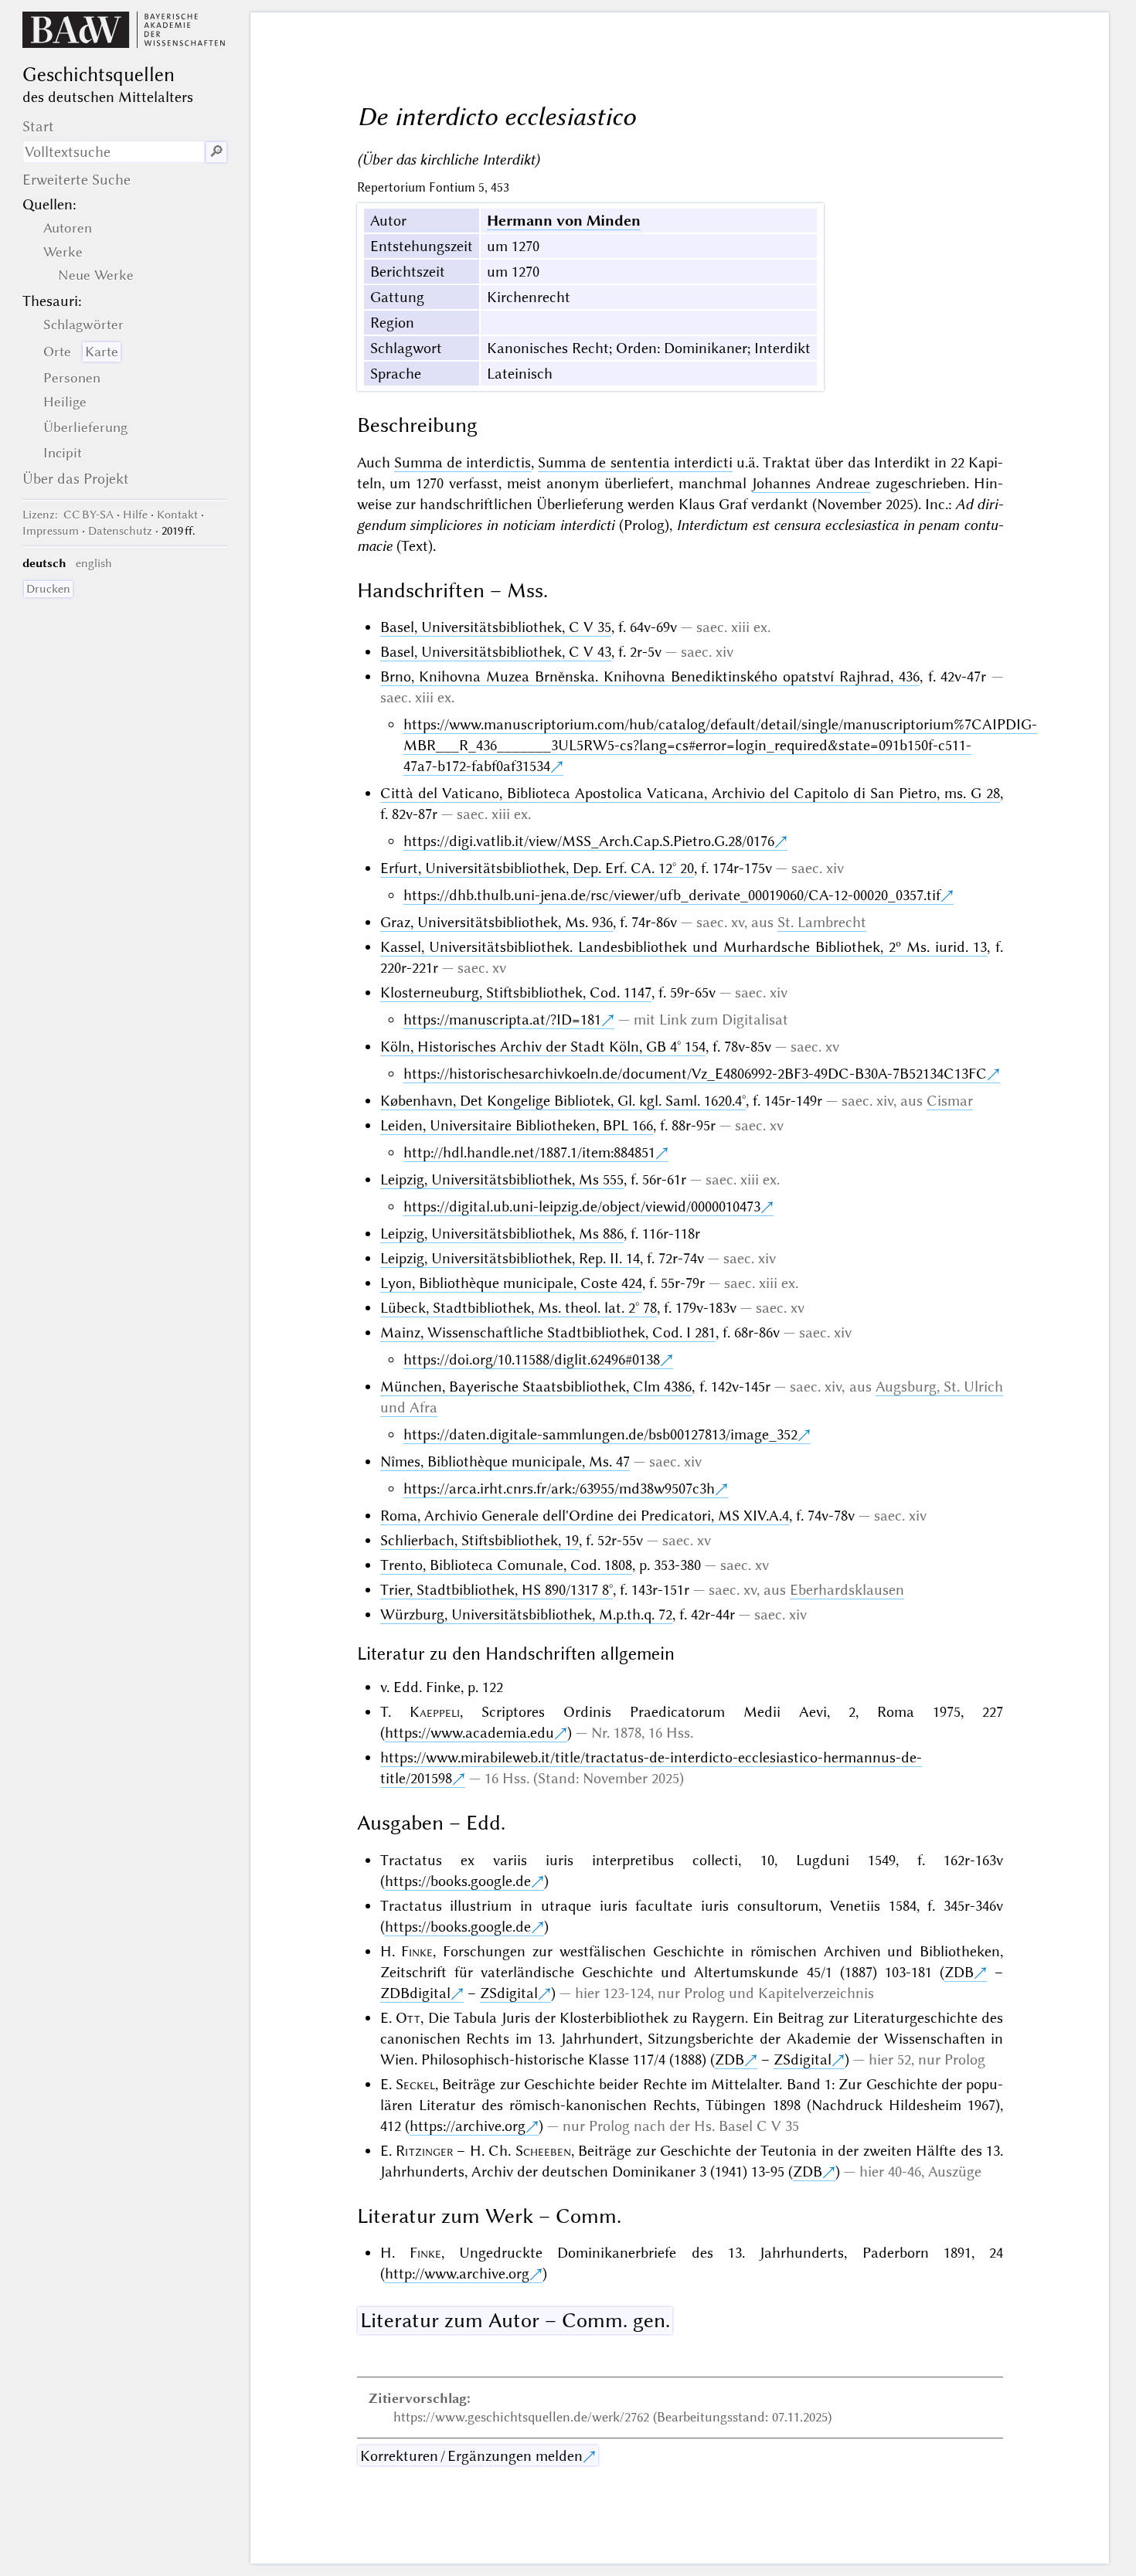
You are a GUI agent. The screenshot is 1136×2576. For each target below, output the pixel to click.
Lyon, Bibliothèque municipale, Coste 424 (511, 1283)
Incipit (63, 453)
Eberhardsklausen (847, 1590)
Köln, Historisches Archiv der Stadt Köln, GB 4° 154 (543, 1047)
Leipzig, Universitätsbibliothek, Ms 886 (502, 1234)
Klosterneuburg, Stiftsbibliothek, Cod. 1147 (516, 992)
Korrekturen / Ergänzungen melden (471, 2456)
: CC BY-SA (68, 515)
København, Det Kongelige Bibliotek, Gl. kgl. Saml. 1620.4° (563, 1101)
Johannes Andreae (811, 483)
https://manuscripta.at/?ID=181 (502, 1020)
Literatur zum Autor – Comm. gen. (515, 2320)
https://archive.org (468, 2126)
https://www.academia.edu (469, 1733)
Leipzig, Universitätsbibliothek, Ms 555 (502, 1179)
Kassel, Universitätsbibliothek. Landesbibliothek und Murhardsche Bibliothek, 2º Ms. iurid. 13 (684, 947)
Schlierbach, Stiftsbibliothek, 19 (480, 1540)
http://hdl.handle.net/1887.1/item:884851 (529, 1152)
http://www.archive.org (457, 2274)
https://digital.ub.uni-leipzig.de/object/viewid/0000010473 (582, 1206)
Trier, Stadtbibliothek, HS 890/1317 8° (497, 1590)
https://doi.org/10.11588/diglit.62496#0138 (532, 1359)
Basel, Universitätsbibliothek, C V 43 (496, 652)
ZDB (959, 1972)
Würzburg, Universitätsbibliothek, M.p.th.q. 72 (526, 1614)
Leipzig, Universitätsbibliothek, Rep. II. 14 (510, 1258)
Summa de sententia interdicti (635, 462)
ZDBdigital (415, 1993)
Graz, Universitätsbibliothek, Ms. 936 (497, 922)
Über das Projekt (76, 479)
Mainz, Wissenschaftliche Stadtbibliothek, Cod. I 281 (548, 1332)
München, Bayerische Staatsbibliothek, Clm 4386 (536, 1387)
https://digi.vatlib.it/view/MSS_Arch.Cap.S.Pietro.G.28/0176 (589, 841)
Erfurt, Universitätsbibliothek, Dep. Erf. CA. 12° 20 (537, 868)
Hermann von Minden (564, 221)
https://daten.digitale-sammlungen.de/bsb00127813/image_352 (600, 1434)
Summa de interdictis (463, 462)
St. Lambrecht (822, 922)
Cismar (950, 1101)
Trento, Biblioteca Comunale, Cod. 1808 (506, 1565)
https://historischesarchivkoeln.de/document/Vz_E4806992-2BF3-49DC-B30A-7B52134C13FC (695, 1074)
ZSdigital (509, 1993)
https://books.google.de (458, 1881)
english (94, 563)
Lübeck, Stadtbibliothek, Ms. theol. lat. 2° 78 (519, 1308)
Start (38, 126)
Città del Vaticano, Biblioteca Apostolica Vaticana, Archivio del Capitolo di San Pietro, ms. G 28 (690, 793)
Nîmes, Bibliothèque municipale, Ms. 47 (505, 1461)
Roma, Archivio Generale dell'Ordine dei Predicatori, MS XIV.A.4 (585, 1516)
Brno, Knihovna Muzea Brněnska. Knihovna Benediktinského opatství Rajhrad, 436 (650, 676)
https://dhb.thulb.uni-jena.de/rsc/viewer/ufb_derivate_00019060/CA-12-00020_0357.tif (672, 895)
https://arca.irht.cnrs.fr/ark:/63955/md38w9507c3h (559, 1489)
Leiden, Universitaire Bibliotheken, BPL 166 (517, 1125)
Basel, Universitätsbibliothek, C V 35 (496, 627)
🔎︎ (216, 152)
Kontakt (177, 515)
